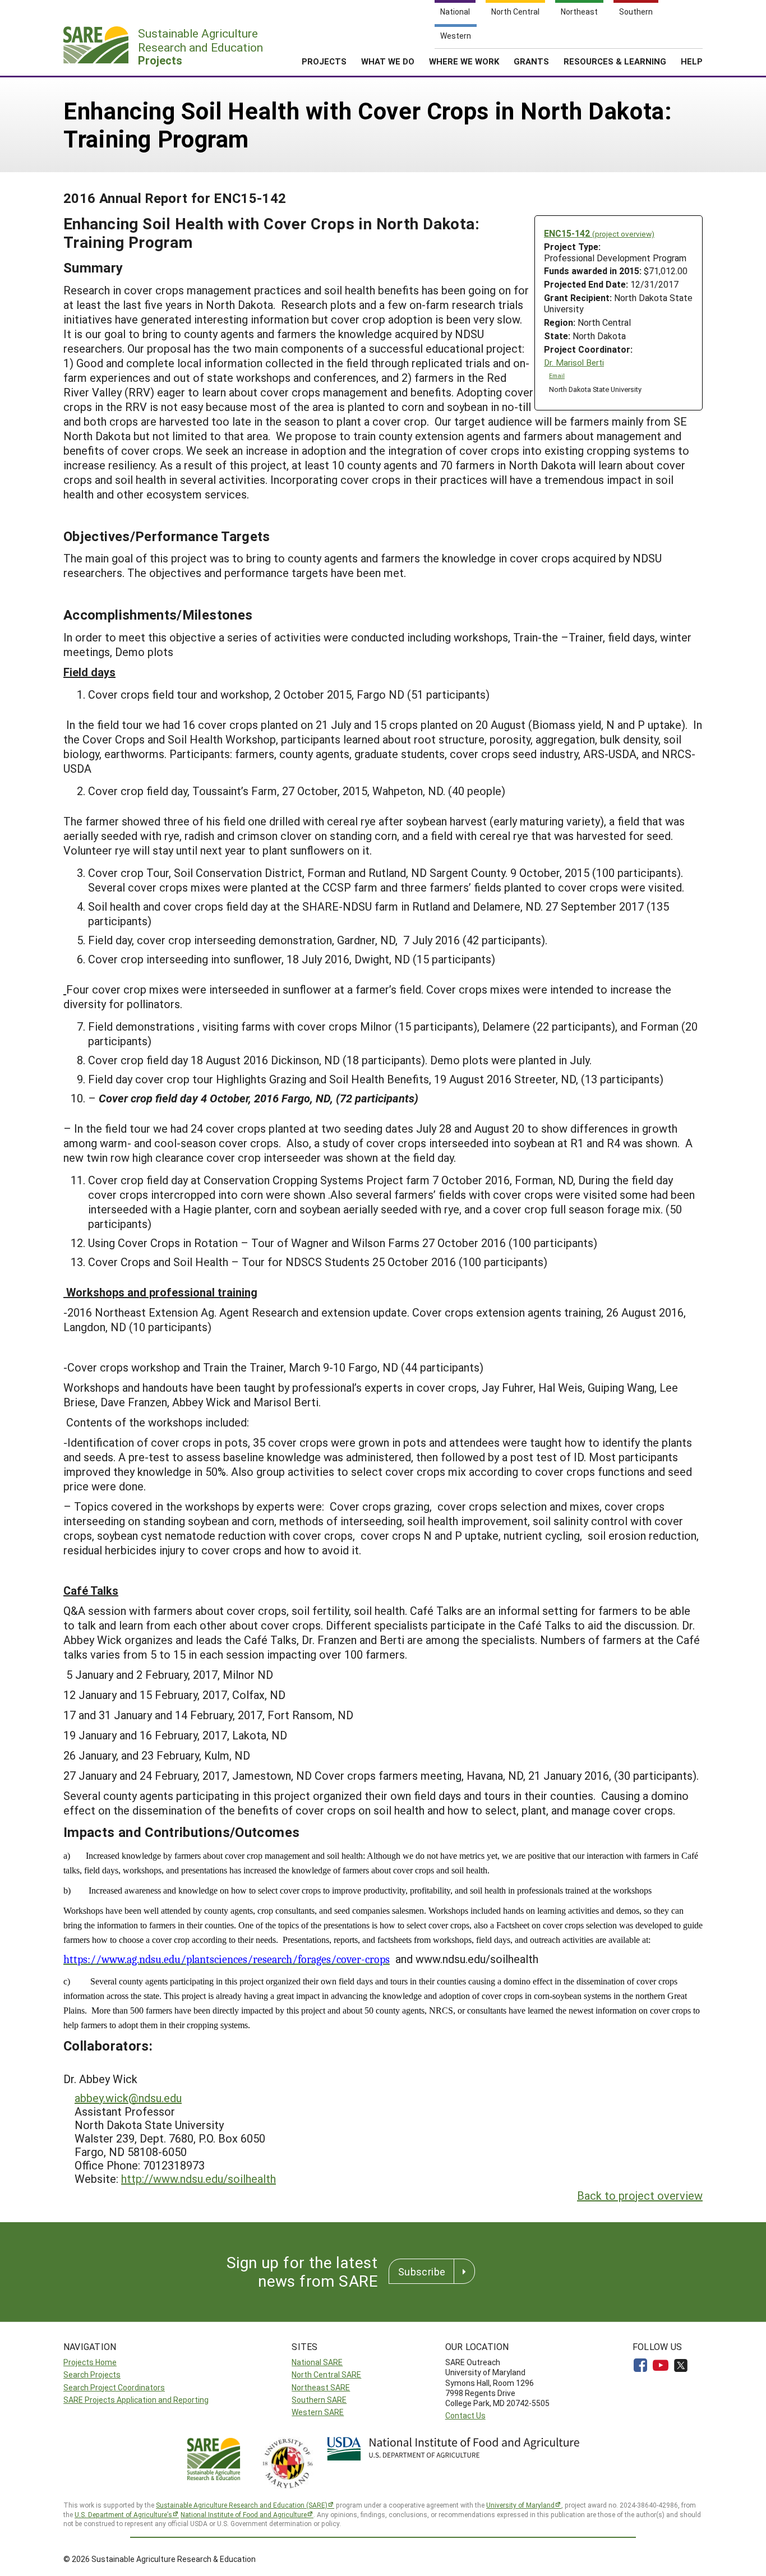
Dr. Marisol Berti (574, 363)
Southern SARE (319, 2400)
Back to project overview (640, 2195)
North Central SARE (326, 2374)
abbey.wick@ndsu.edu (128, 2098)
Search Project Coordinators (114, 2387)
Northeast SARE (321, 2387)
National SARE (317, 2362)
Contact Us (465, 2415)
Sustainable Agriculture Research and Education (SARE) (242, 2505)
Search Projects (92, 2374)
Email (557, 376)
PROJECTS (324, 61)
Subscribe (422, 2272)
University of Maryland (520, 2505)
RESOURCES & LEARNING (615, 61)
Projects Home (90, 2362)
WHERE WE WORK (464, 61)
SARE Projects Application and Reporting (136, 2400)
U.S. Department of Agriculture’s (123, 2514)
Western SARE (318, 2412)
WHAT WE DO (388, 61)
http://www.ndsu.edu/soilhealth (199, 2178)
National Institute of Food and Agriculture (244, 2514)
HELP (692, 61)
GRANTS (531, 61)
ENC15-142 (599, 233)
